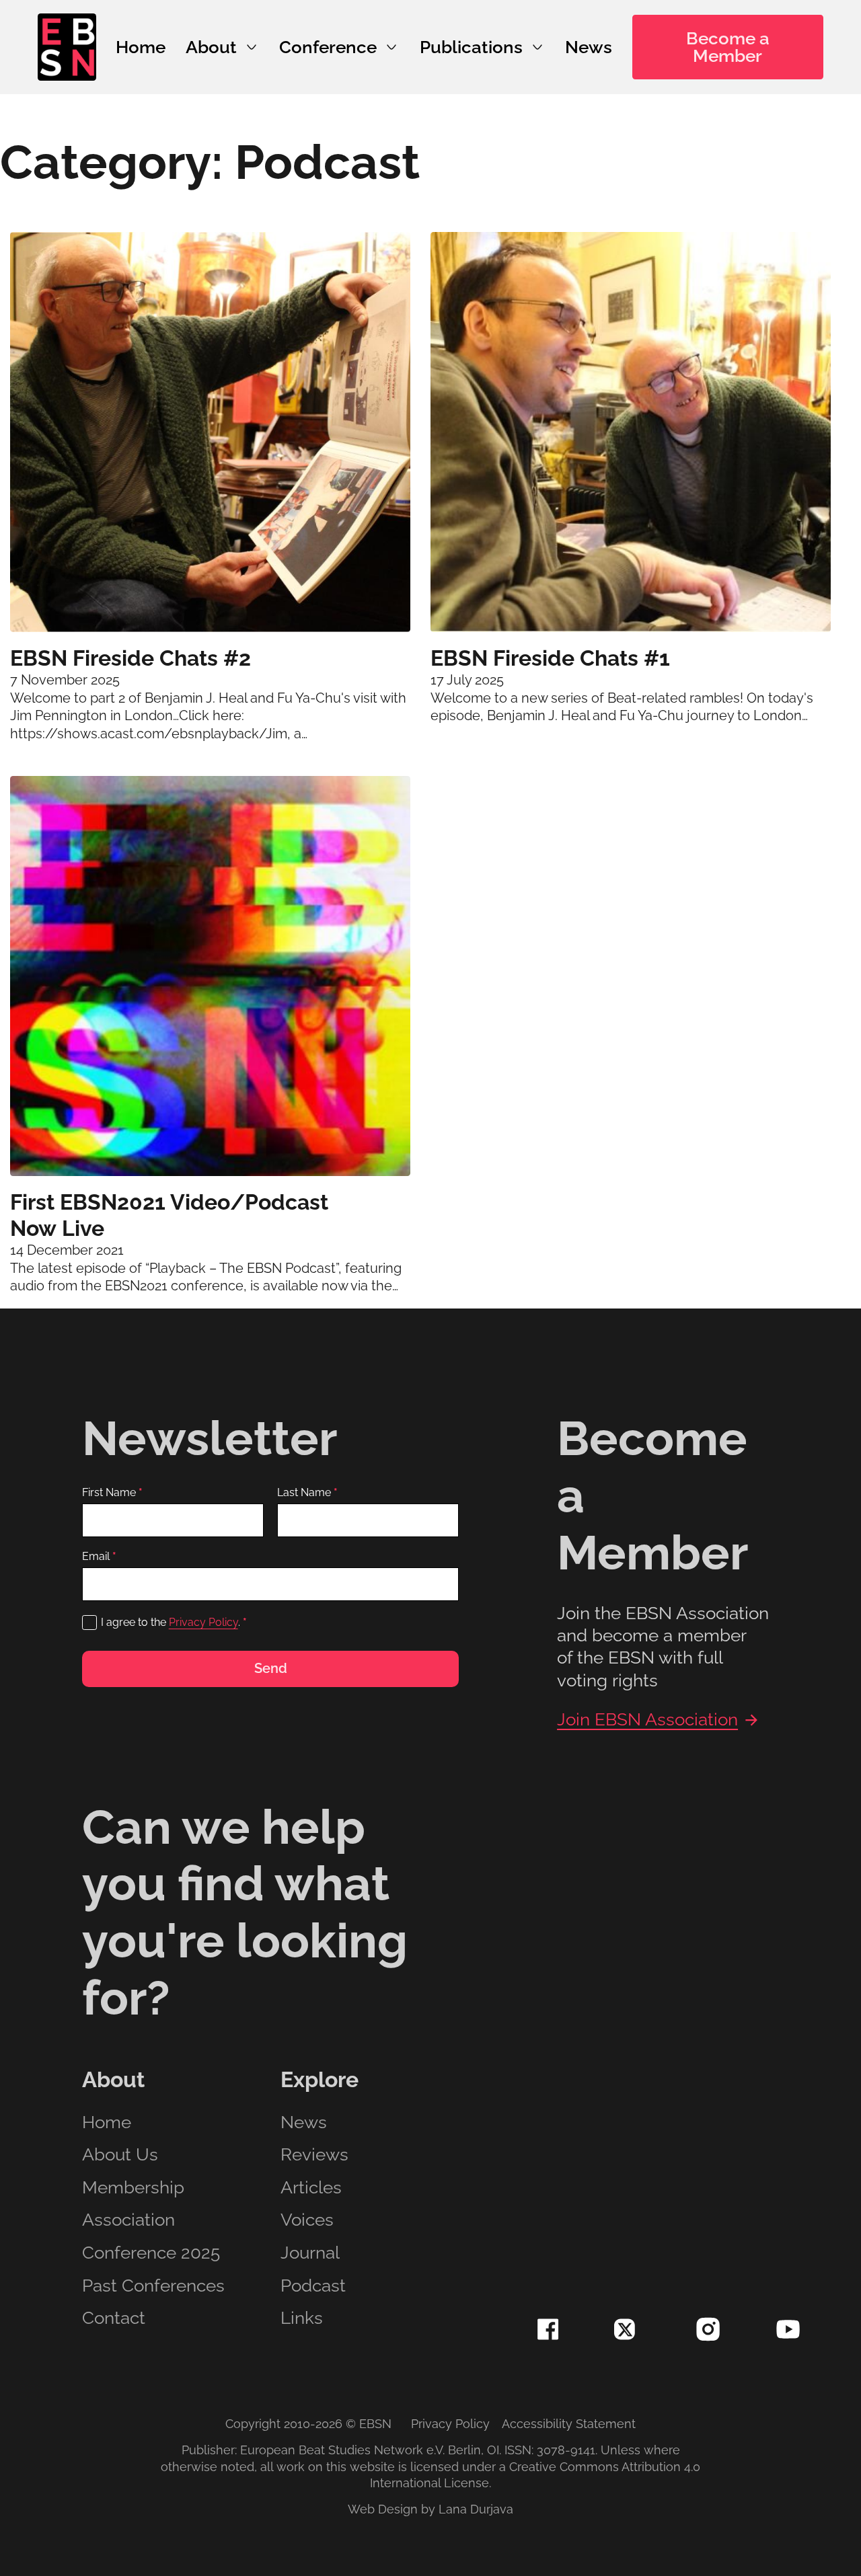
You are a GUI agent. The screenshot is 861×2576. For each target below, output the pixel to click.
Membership (133, 2188)
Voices (307, 2220)
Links (302, 2318)
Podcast (313, 2286)
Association (128, 2220)
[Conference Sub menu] (391, 47)
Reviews (314, 2155)
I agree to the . (174, 1622)
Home (141, 47)
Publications (471, 47)
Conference (328, 47)
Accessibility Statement (569, 2424)
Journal (310, 2253)
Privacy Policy (203, 1622)
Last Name (307, 1493)
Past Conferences (153, 2286)
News (589, 47)
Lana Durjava (476, 2509)
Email (99, 1557)
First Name (112, 1493)
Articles (311, 2188)
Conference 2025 (151, 2253)
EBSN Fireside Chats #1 (550, 658)
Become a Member (728, 47)
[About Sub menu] (252, 47)
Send (271, 1668)
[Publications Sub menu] (537, 47)
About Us (120, 2155)
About (211, 47)
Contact (114, 2318)
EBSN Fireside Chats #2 (130, 658)
